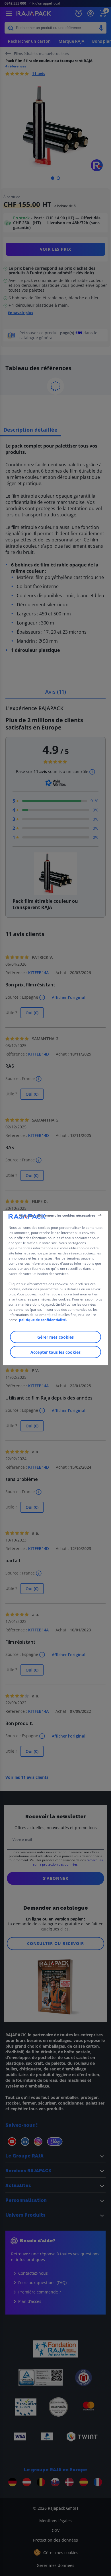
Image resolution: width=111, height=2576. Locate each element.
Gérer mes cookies (55, 1337)
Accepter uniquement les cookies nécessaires (57, 1215)
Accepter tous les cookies (55, 1352)
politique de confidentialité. (43, 1320)
